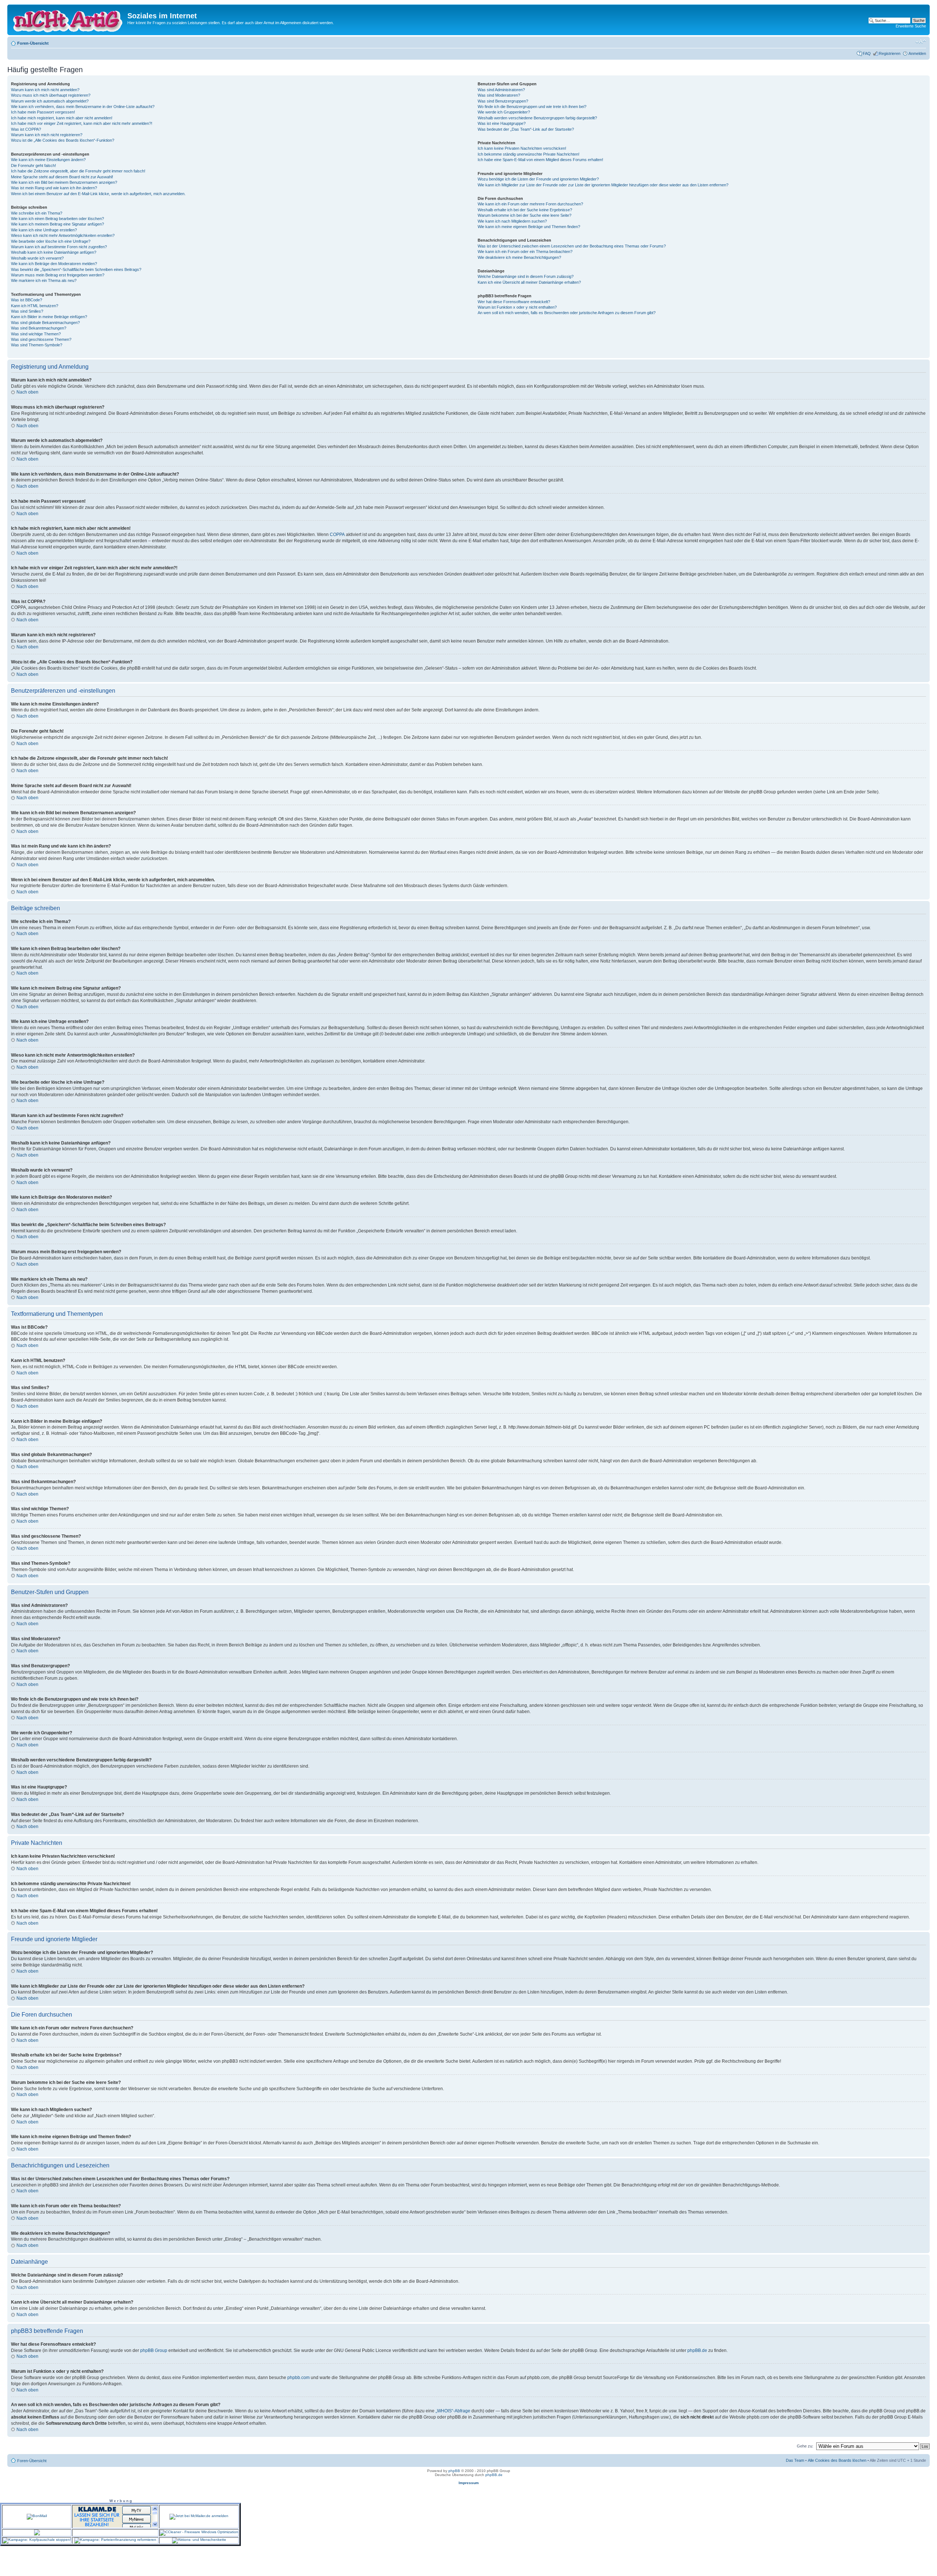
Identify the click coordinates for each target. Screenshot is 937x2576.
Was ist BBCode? (27, 300)
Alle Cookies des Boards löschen (837, 2460)
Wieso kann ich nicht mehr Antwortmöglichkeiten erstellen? (63, 235)
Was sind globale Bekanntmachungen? (45, 323)
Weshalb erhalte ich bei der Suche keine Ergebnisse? (525, 210)
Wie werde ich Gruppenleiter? (504, 112)
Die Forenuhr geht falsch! (33, 165)
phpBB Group (154, 2350)
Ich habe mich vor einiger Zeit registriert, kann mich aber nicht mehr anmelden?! (82, 123)
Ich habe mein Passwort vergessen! (43, 112)
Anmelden (917, 53)
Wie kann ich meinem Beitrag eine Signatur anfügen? (57, 224)
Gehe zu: (805, 2446)
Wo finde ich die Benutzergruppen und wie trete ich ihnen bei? (532, 107)
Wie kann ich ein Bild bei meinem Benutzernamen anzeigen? (64, 182)
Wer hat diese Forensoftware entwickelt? (514, 302)
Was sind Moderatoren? (499, 95)
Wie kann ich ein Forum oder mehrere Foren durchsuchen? (530, 204)
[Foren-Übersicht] (68, 20)
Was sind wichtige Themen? (36, 334)
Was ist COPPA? (26, 129)
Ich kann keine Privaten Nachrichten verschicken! (522, 148)
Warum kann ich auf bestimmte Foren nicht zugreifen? (59, 247)
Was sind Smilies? (27, 311)
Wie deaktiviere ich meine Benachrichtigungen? (519, 257)
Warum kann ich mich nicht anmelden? (45, 90)
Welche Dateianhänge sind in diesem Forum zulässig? (526, 276)
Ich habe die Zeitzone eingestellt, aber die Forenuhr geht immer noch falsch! (78, 171)
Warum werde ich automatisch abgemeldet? (50, 101)
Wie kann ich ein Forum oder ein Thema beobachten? (525, 252)
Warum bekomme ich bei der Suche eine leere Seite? (525, 215)
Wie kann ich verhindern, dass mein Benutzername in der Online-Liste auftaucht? (83, 107)
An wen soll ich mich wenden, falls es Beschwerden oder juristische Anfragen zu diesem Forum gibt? (567, 313)
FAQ (867, 53)
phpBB (454, 2471)
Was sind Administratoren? (501, 90)
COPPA (337, 535)
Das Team (795, 2460)
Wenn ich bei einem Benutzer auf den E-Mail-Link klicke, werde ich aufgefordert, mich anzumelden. (98, 194)
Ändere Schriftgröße (921, 42)
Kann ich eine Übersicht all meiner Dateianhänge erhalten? (529, 282)
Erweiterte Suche (911, 26)
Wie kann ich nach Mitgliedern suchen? (512, 221)
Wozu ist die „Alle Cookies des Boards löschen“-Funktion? (63, 140)
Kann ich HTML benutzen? (35, 306)
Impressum (469, 2483)
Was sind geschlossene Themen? (41, 339)
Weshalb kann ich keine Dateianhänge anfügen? (54, 252)
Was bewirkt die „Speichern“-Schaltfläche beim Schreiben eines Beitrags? (76, 269)
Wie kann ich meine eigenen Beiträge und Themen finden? (529, 227)
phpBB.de (697, 2350)
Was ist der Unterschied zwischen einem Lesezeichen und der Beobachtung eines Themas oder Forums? (572, 246)
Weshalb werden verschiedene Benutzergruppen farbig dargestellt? (537, 118)
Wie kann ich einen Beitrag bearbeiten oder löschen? (57, 219)
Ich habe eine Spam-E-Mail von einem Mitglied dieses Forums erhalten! (540, 160)
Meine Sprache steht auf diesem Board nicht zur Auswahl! (62, 177)
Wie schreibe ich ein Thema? (37, 213)
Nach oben (27, 392)
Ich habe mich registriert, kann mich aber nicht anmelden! (62, 118)
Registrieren (890, 53)
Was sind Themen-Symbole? (37, 345)
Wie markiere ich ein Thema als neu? (44, 280)
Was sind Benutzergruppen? (503, 101)
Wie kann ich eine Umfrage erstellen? (44, 230)
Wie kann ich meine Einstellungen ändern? (48, 160)
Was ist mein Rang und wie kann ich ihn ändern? (54, 188)
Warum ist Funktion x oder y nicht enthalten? (517, 307)
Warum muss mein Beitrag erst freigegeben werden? (58, 275)
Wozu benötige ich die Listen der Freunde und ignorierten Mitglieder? (538, 179)
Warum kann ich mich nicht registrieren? (47, 135)
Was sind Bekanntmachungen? (39, 328)
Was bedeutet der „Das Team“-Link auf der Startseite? (526, 129)
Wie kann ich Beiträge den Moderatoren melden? (54, 264)
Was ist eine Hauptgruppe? (502, 123)
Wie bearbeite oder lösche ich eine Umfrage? (51, 241)
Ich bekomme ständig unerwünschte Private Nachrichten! (529, 154)
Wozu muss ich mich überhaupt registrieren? (51, 95)
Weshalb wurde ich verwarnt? (37, 258)
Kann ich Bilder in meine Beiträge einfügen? (49, 317)
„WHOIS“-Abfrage (453, 2411)
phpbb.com (298, 2378)
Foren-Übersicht (33, 43)
